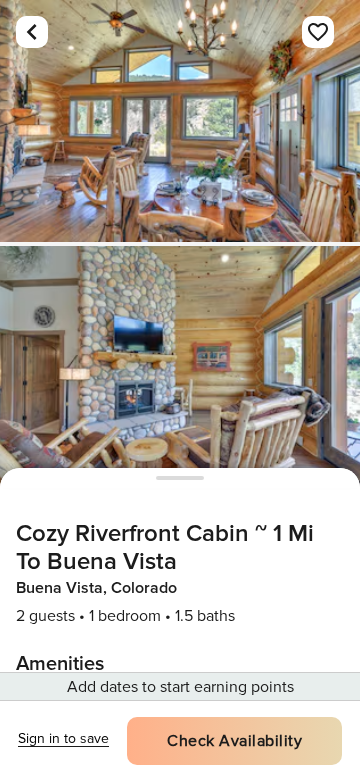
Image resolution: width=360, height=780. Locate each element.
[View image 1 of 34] (180, 121)
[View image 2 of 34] (180, 367)
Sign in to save (63, 738)
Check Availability (234, 741)
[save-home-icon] (318, 32)
